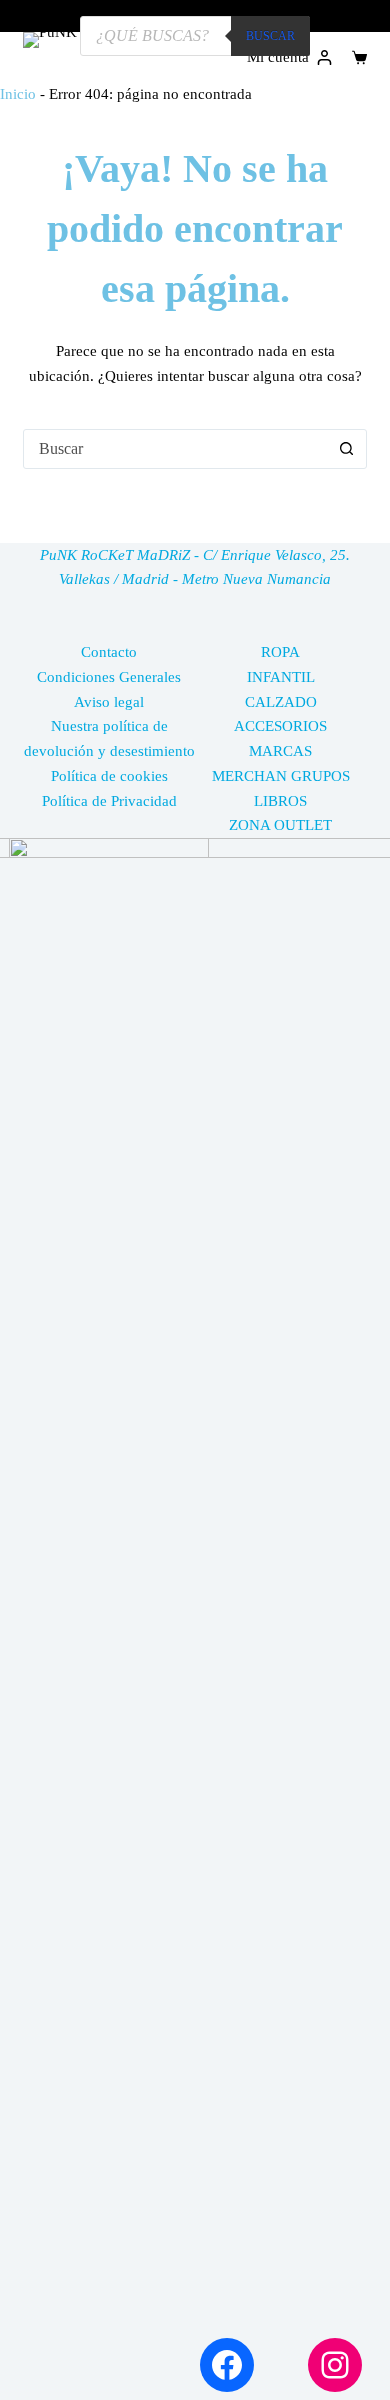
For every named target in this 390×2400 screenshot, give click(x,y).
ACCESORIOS (280, 726)
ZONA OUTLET (280, 825)
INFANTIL (281, 677)
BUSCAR (270, 36)
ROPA (280, 652)
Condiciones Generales (109, 677)
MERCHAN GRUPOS (281, 776)
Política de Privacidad (109, 801)
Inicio (18, 94)
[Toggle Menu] (360, 16)
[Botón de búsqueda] (347, 449)
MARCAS (280, 751)
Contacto (109, 652)
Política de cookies (109, 776)
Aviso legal (109, 702)
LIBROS (280, 801)
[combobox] (175, 449)
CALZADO (281, 702)
